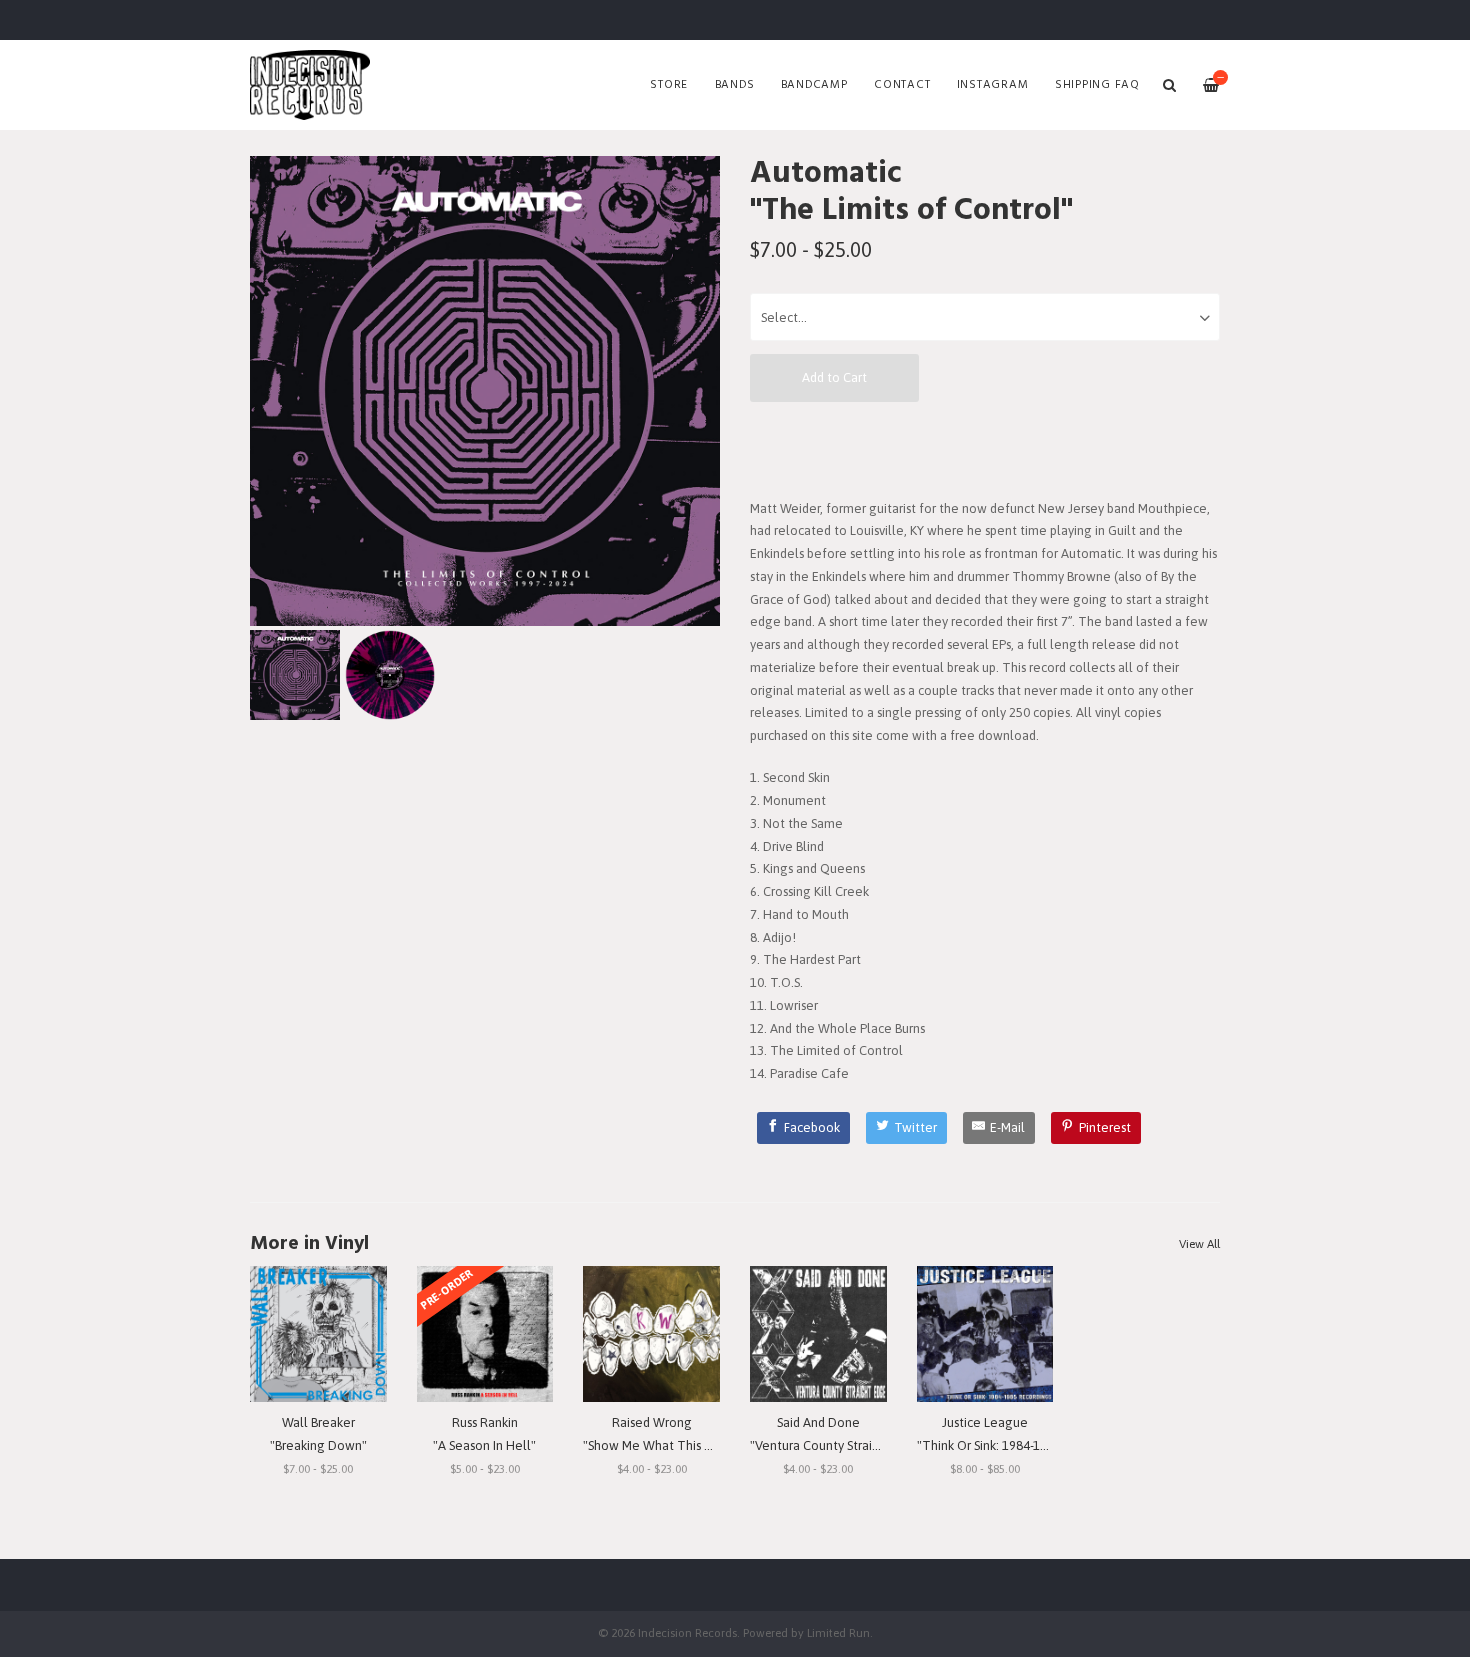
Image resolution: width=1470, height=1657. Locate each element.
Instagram (993, 85)
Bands (735, 85)
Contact (902, 85)
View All (1199, 1244)
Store (669, 85)
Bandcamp (814, 85)
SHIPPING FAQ (1097, 85)
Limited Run (838, 1632)
